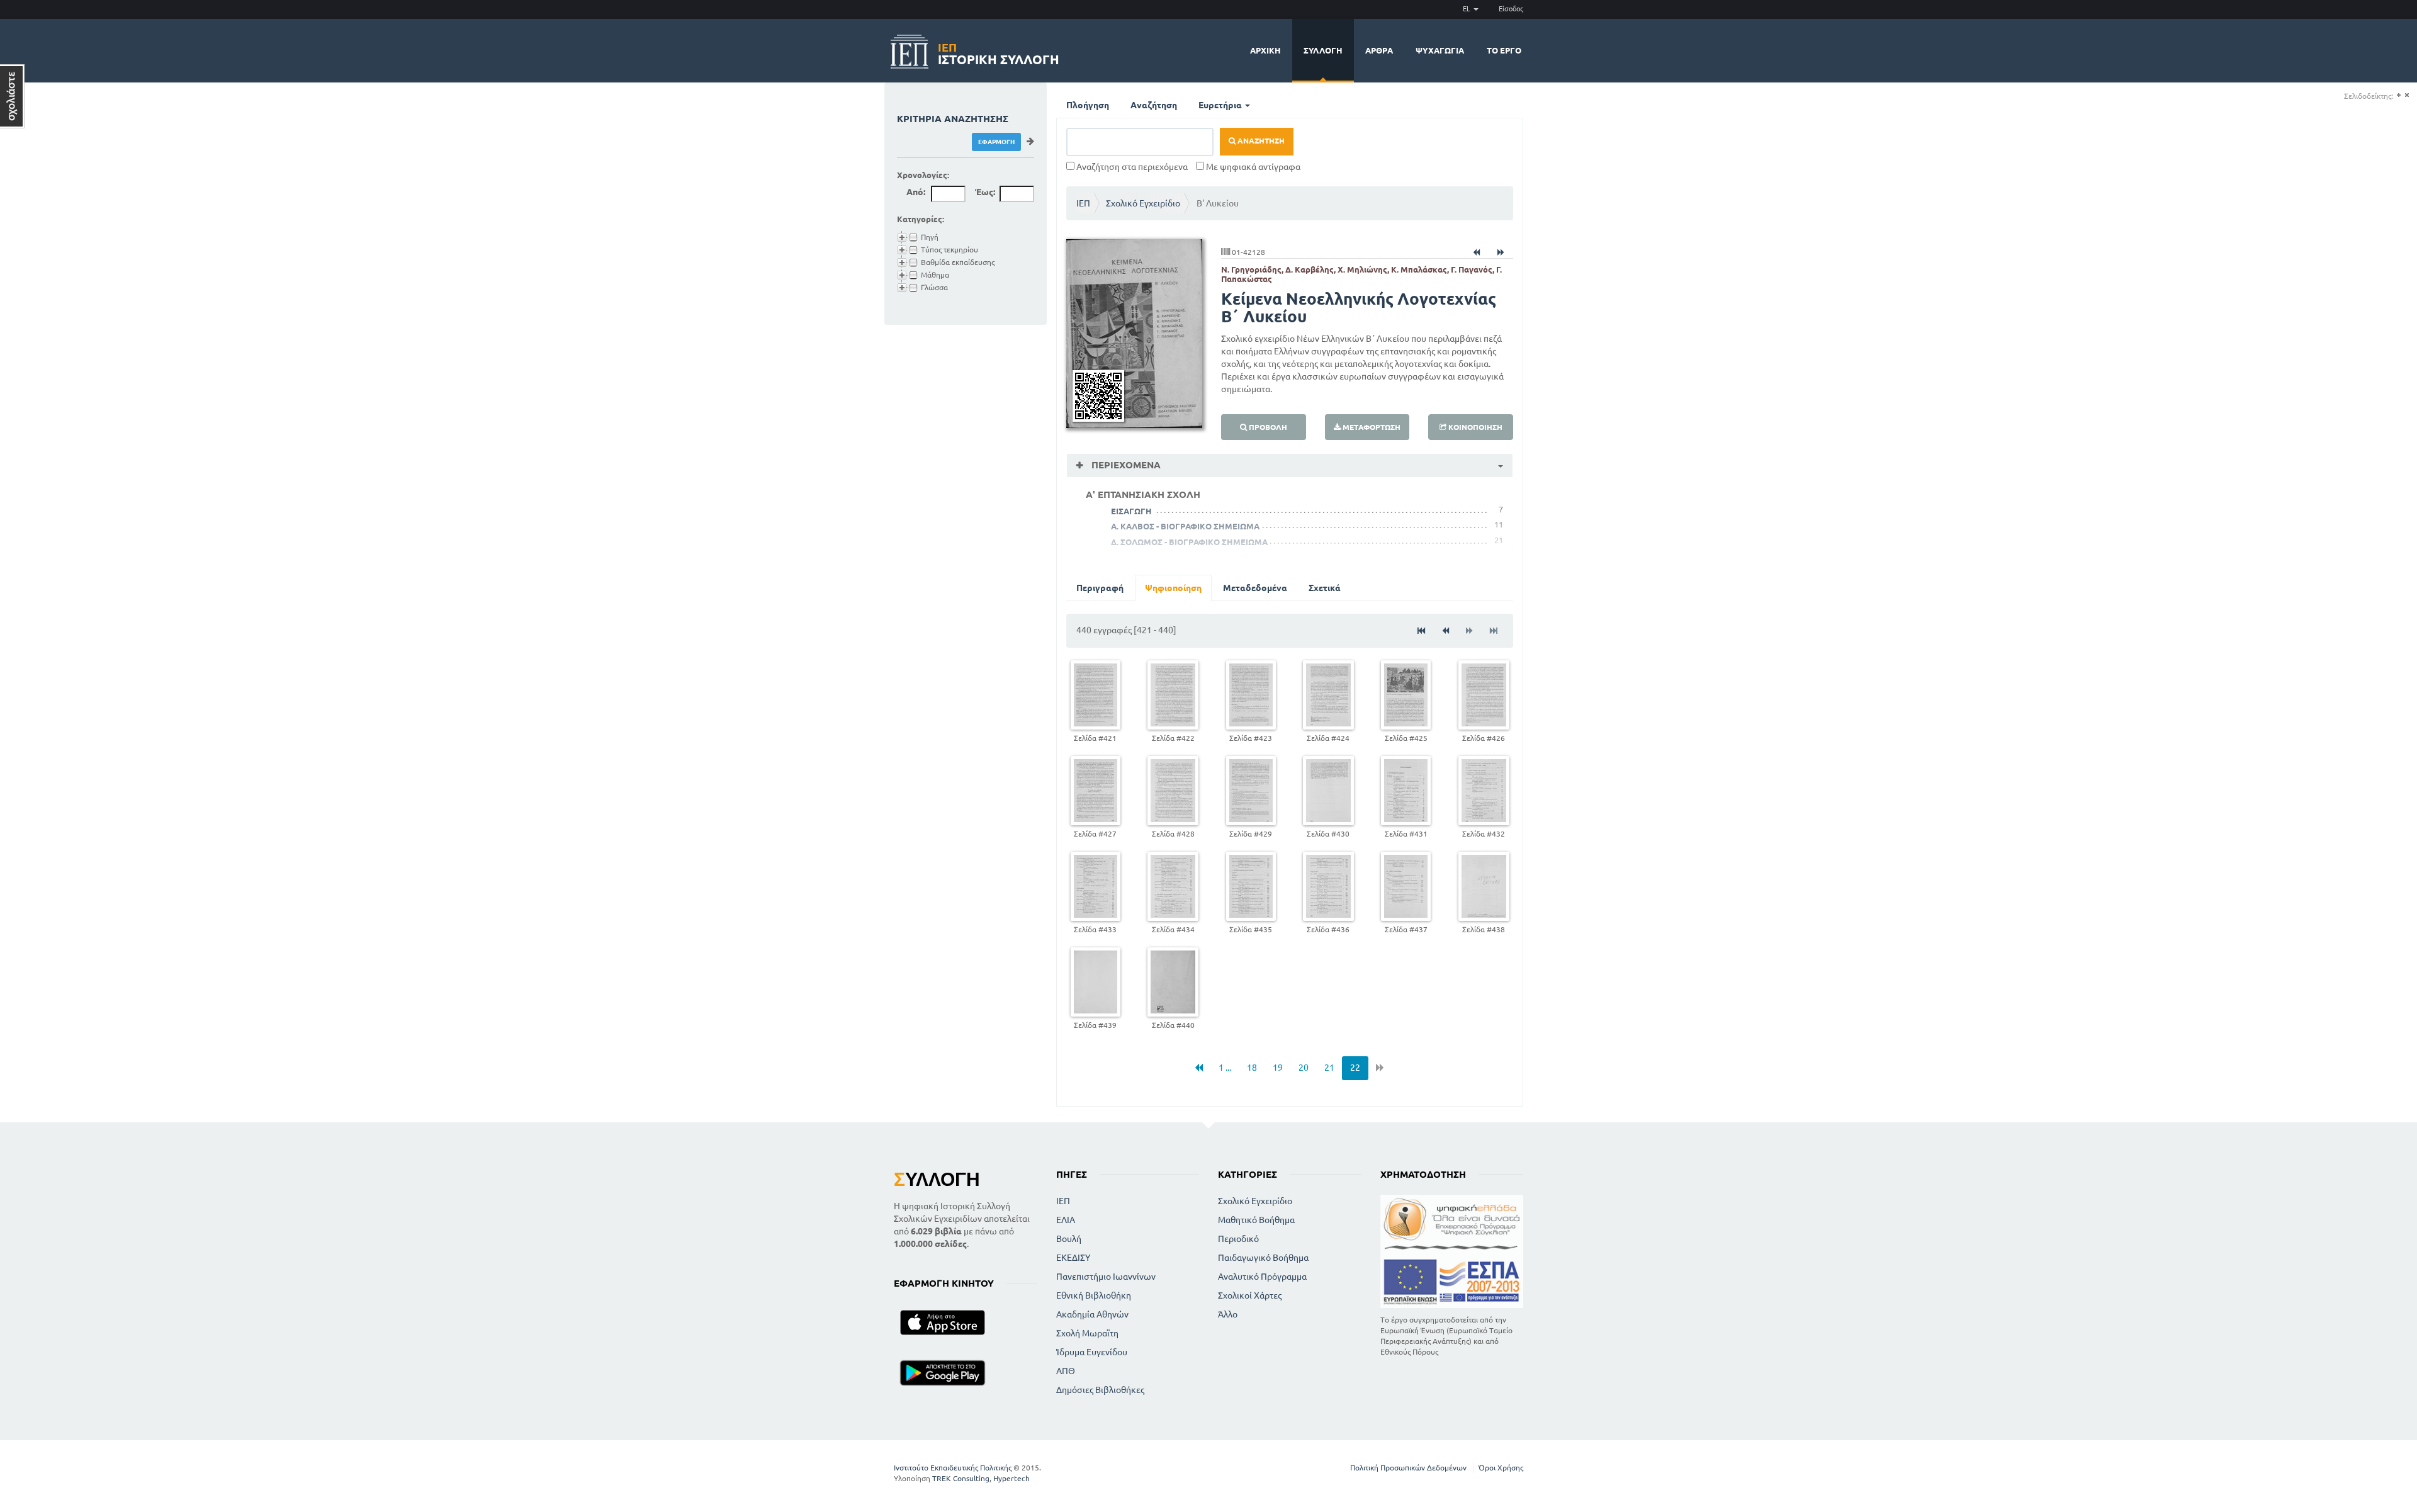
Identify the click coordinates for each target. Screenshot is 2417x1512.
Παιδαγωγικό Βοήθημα (1263, 1258)
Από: (916, 192)
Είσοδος (1511, 9)
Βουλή (1069, 1239)
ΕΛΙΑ (1066, 1220)
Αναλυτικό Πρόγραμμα (1262, 1277)
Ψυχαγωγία (1440, 50)
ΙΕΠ (1083, 203)
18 (1252, 1068)
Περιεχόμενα (1125, 465)
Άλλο (1228, 1314)
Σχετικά (1325, 588)
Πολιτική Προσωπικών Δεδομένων (1408, 1468)
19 (1278, 1068)
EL (1468, 9)
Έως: (985, 192)
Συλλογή (1323, 50)
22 (1355, 1068)
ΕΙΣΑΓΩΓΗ (1131, 511)
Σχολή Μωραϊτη (1087, 1333)
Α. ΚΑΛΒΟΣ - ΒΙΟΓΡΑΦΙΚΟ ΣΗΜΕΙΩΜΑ (1185, 526)
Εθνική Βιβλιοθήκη (1094, 1295)
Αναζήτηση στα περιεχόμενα (1131, 167)
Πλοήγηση (1088, 105)
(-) (2407, 95)
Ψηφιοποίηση (1173, 588)
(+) (2398, 95)
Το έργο (1504, 50)
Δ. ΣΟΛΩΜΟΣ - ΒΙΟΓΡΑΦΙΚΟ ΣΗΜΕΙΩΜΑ (1189, 542)
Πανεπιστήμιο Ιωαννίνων (1106, 1277)
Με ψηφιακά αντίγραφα (1252, 167)
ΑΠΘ (1066, 1371)
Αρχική (1265, 50)
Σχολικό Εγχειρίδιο (1143, 203)
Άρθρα (1379, 50)
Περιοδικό (1238, 1239)
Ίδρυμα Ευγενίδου (1092, 1352)
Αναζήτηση (1154, 105)
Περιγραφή (1100, 588)
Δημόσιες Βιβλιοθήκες (1100, 1390)
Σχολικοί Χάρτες (1250, 1295)
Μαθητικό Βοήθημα (1256, 1220)
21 (1329, 1068)
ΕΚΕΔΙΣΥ (1073, 1258)
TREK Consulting (961, 1478)
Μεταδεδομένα (1255, 588)
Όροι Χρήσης (1501, 1468)
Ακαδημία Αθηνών (1092, 1314)
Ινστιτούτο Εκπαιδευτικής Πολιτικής (953, 1468)
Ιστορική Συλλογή (999, 52)
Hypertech (1011, 1478)
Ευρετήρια (1221, 105)
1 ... (1225, 1068)
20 (1304, 1068)
